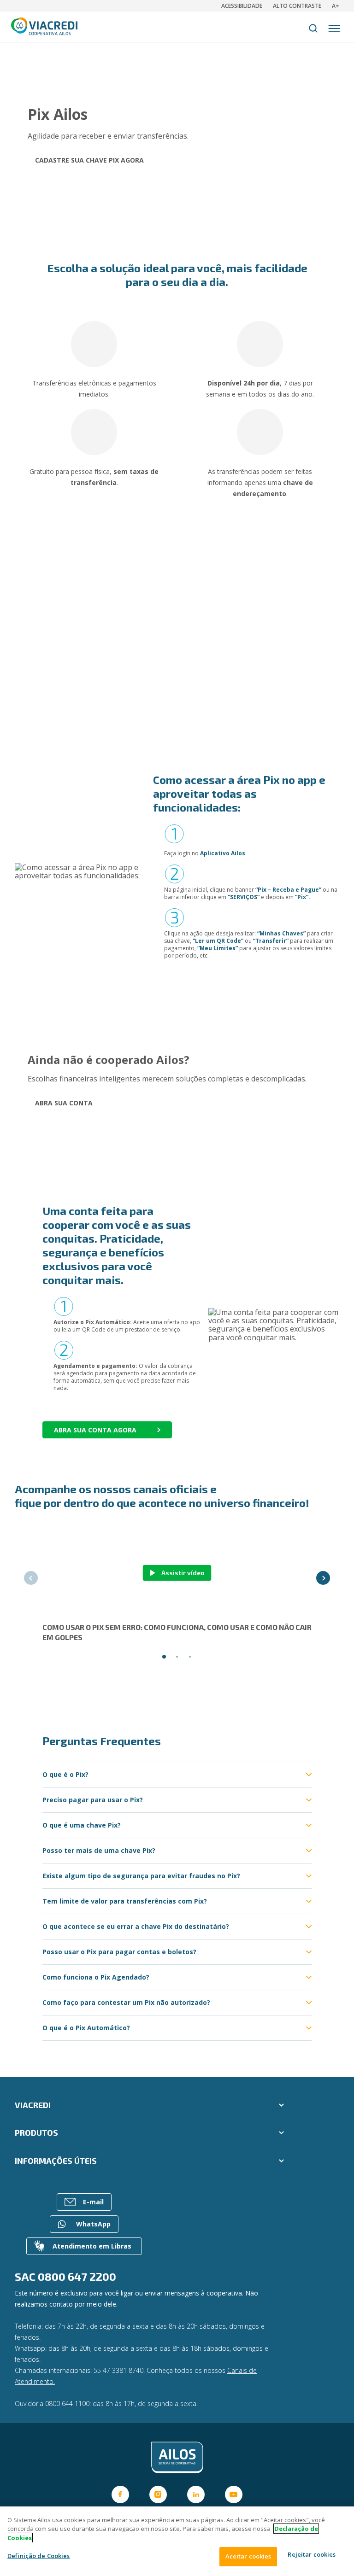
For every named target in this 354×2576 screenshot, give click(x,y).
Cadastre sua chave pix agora (89, 160)
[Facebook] (120, 2494)
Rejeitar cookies (312, 2554)
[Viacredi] (177, 2458)
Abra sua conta (64, 1103)
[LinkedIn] (196, 2494)
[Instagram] (158, 2494)
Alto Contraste (297, 6)
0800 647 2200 (77, 2276)
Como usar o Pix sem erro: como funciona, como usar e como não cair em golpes (177, 1632)
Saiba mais (106, 690)
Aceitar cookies (248, 2556)
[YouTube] (234, 2494)
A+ (336, 6)
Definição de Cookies (39, 2556)
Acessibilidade (242, 6)
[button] (31, 1578)
